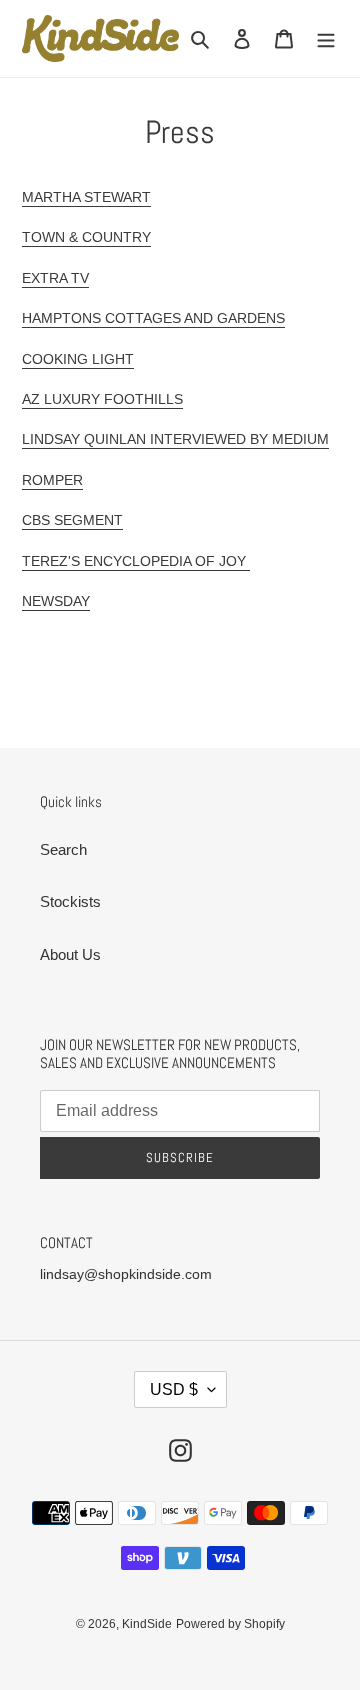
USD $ (174, 1389)
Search (63, 849)
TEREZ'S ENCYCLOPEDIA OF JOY (136, 561)
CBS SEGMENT (72, 520)
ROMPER (52, 480)
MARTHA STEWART (86, 197)
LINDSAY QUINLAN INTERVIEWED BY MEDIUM (175, 439)
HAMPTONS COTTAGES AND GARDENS (153, 318)
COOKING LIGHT (78, 359)
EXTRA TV (55, 278)
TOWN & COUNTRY (86, 237)
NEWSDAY (56, 601)
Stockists (70, 901)
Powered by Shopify (230, 1624)
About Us (70, 954)
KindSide (147, 1624)
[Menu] (326, 38)
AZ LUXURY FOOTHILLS (102, 399)
